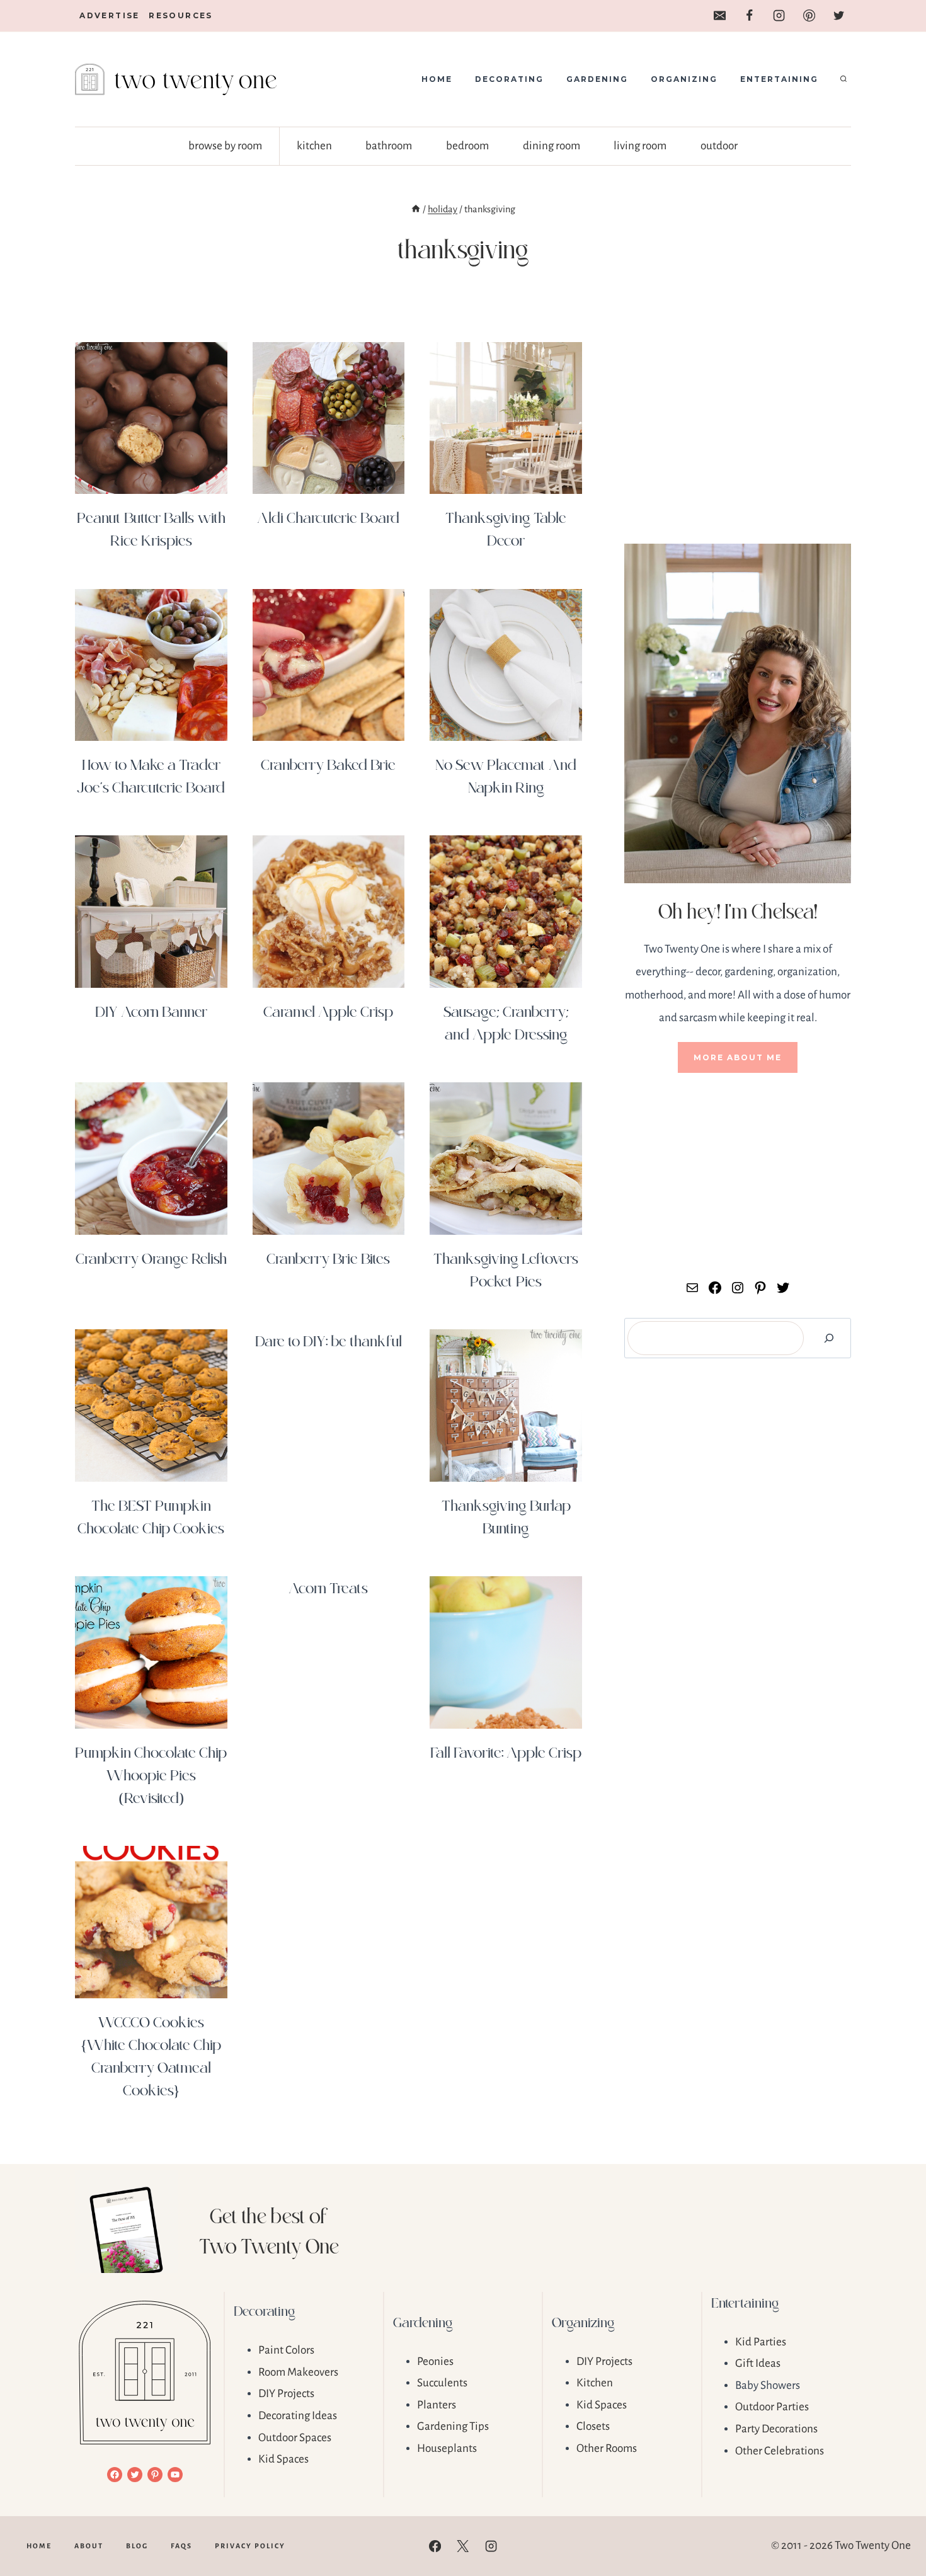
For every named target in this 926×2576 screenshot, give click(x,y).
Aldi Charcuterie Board (328, 517)
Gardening (597, 79)
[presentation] (151, 418)
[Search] (829, 1338)
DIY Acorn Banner (151, 1011)
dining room (552, 146)
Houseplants (447, 2448)
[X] (463, 2546)
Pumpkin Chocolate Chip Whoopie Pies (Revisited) (151, 1774)
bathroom (389, 146)
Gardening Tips (453, 2426)
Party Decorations (776, 2429)
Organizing (684, 79)
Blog (137, 2546)
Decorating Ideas (298, 2416)
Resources (181, 15)
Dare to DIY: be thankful (329, 1340)
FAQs (181, 2546)
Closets (593, 2426)
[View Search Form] (843, 79)
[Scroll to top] (895, 2526)
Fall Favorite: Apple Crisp (506, 1752)
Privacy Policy (250, 2546)
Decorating (509, 79)
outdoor (719, 146)
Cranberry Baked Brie (328, 764)
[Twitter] (839, 16)
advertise (110, 15)
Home (437, 79)
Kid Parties (761, 2342)
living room (640, 146)
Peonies (435, 2361)
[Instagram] (779, 16)
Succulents (442, 2383)
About (89, 2546)
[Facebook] (749, 16)
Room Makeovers (298, 2372)
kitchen (314, 146)
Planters (437, 2405)
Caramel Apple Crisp (328, 1011)
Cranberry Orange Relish (151, 1258)
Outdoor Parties (772, 2407)
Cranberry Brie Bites (328, 1258)
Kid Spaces (283, 2459)
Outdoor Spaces (295, 2438)
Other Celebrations (780, 2451)
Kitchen (595, 2383)
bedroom (467, 146)
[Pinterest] (809, 16)
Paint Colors (286, 2350)
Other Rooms (607, 2448)
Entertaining (779, 79)
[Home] (416, 209)
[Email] (719, 16)
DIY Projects (286, 2394)
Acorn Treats (328, 1587)
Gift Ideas (758, 2363)
